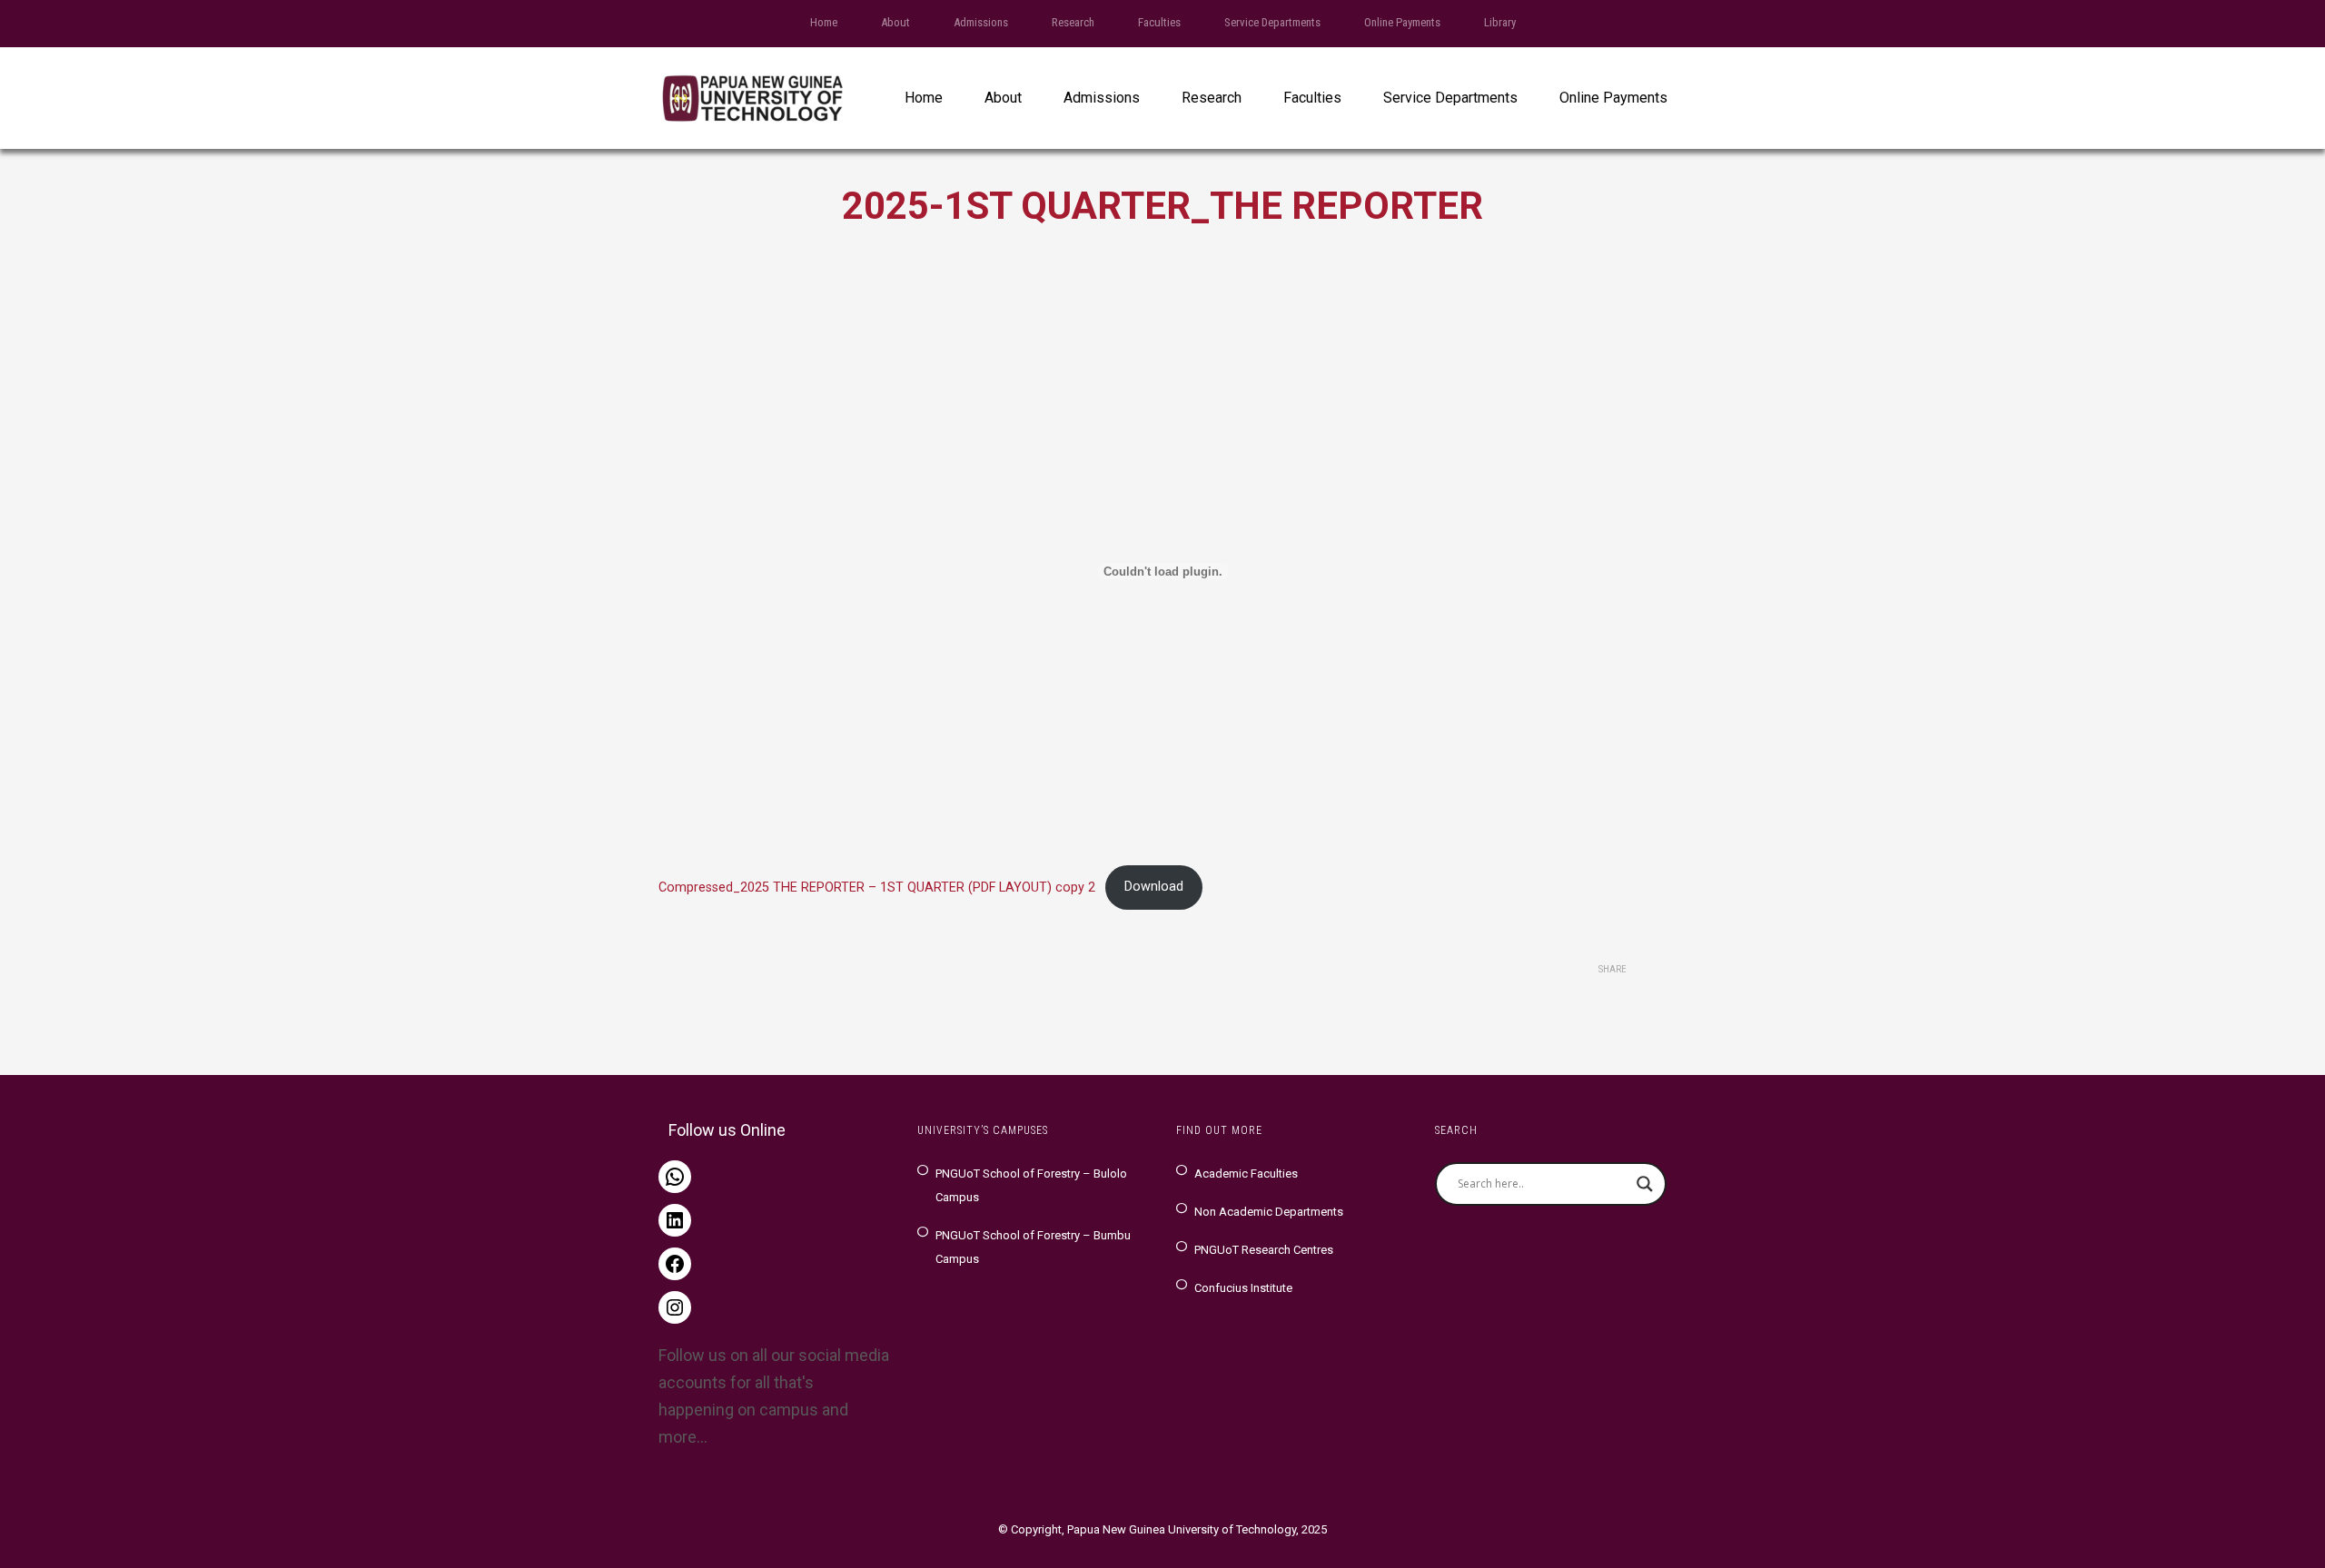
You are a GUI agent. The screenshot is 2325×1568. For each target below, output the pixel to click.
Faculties (1159, 22)
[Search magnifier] (1645, 1184)
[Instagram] (675, 1307)
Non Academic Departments (1269, 1212)
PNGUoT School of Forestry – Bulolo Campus (1031, 1185)
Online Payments (1402, 22)
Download (1154, 887)
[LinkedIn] (675, 1220)
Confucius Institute (1243, 1288)
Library (1500, 22)
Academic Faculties (1246, 1174)
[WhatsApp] (675, 1177)
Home (824, 22)
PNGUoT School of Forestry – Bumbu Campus (1033, 1247)
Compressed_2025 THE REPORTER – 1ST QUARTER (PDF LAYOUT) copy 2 (877, 887)
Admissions (981, 22)
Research (1073, 22)
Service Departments (1272, 22)
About (895, 22)
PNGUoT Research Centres (1264, 1250)
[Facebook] (675, 1264)
